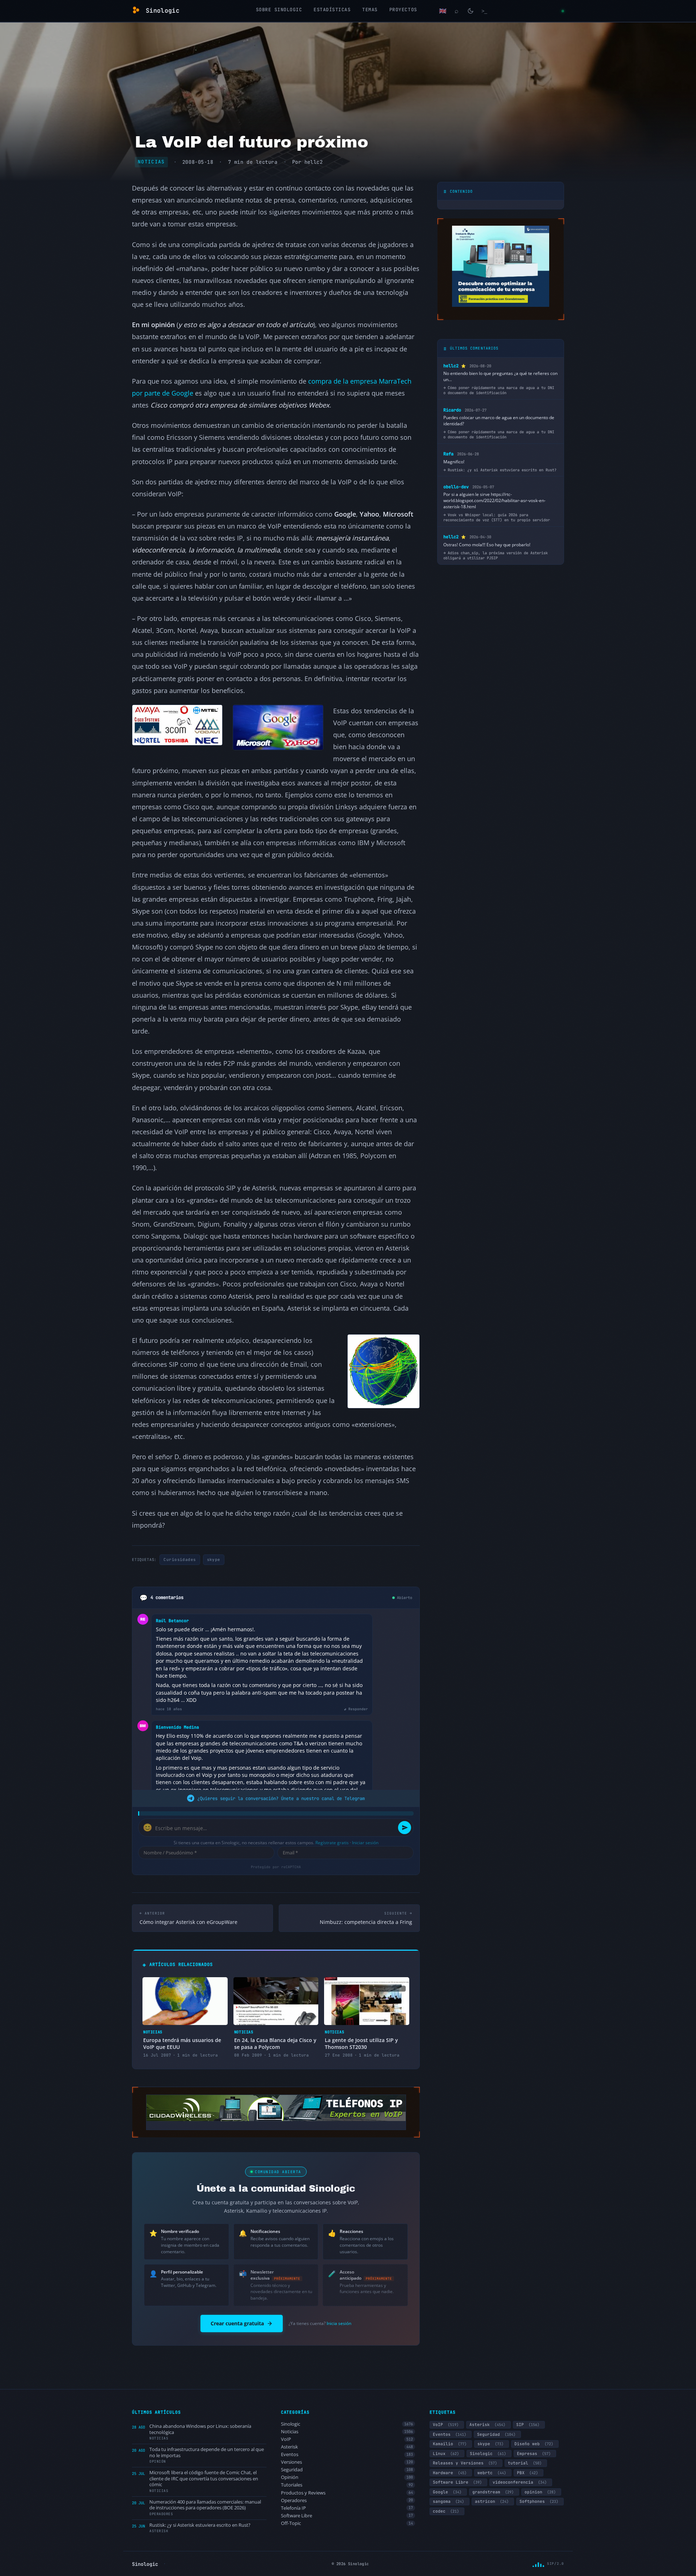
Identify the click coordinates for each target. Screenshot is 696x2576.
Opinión (347, 2477)
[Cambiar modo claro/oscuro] (471, 11)
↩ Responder (356, 1709)
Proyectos (403, 10)
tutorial (525, 2463)
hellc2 (314, 162)
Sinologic (347, 2424)
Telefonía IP (347, 2508)
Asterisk (347, 2447)
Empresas (534, 2454)
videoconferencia (520, 2482)
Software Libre (347, 2516)
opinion (540, 2492)
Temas (370, 10)
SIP (528, 2425)
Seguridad (347, 2470)
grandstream (493, 2492)
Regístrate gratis (332, 1843)
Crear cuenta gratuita (237, 2323)
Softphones (539, 2501)
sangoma (448, 2501)
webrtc (492, 2473)
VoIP (347, 2439)
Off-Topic (347, 2523)
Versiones (347, 2462)
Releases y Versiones (465, 2463)
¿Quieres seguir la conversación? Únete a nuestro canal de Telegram (281, 1798)
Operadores (347, 2500)
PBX (527, 2473)
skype (214, 1560)
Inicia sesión (339, 2323)
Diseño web (534, 2444)
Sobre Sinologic (279, 10)
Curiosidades (180, 1560)
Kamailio (450, 2444)
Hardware (450, 2473)
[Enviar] (405, 1828)
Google (447, 2492)
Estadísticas (332, 10)
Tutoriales (347, 2485)
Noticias (151, 162)
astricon (492, 2501)
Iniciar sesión (365, 1843)
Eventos (347, 2454)
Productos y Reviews (347, 2493)
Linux (446, 2454)
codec (446, 2511)
